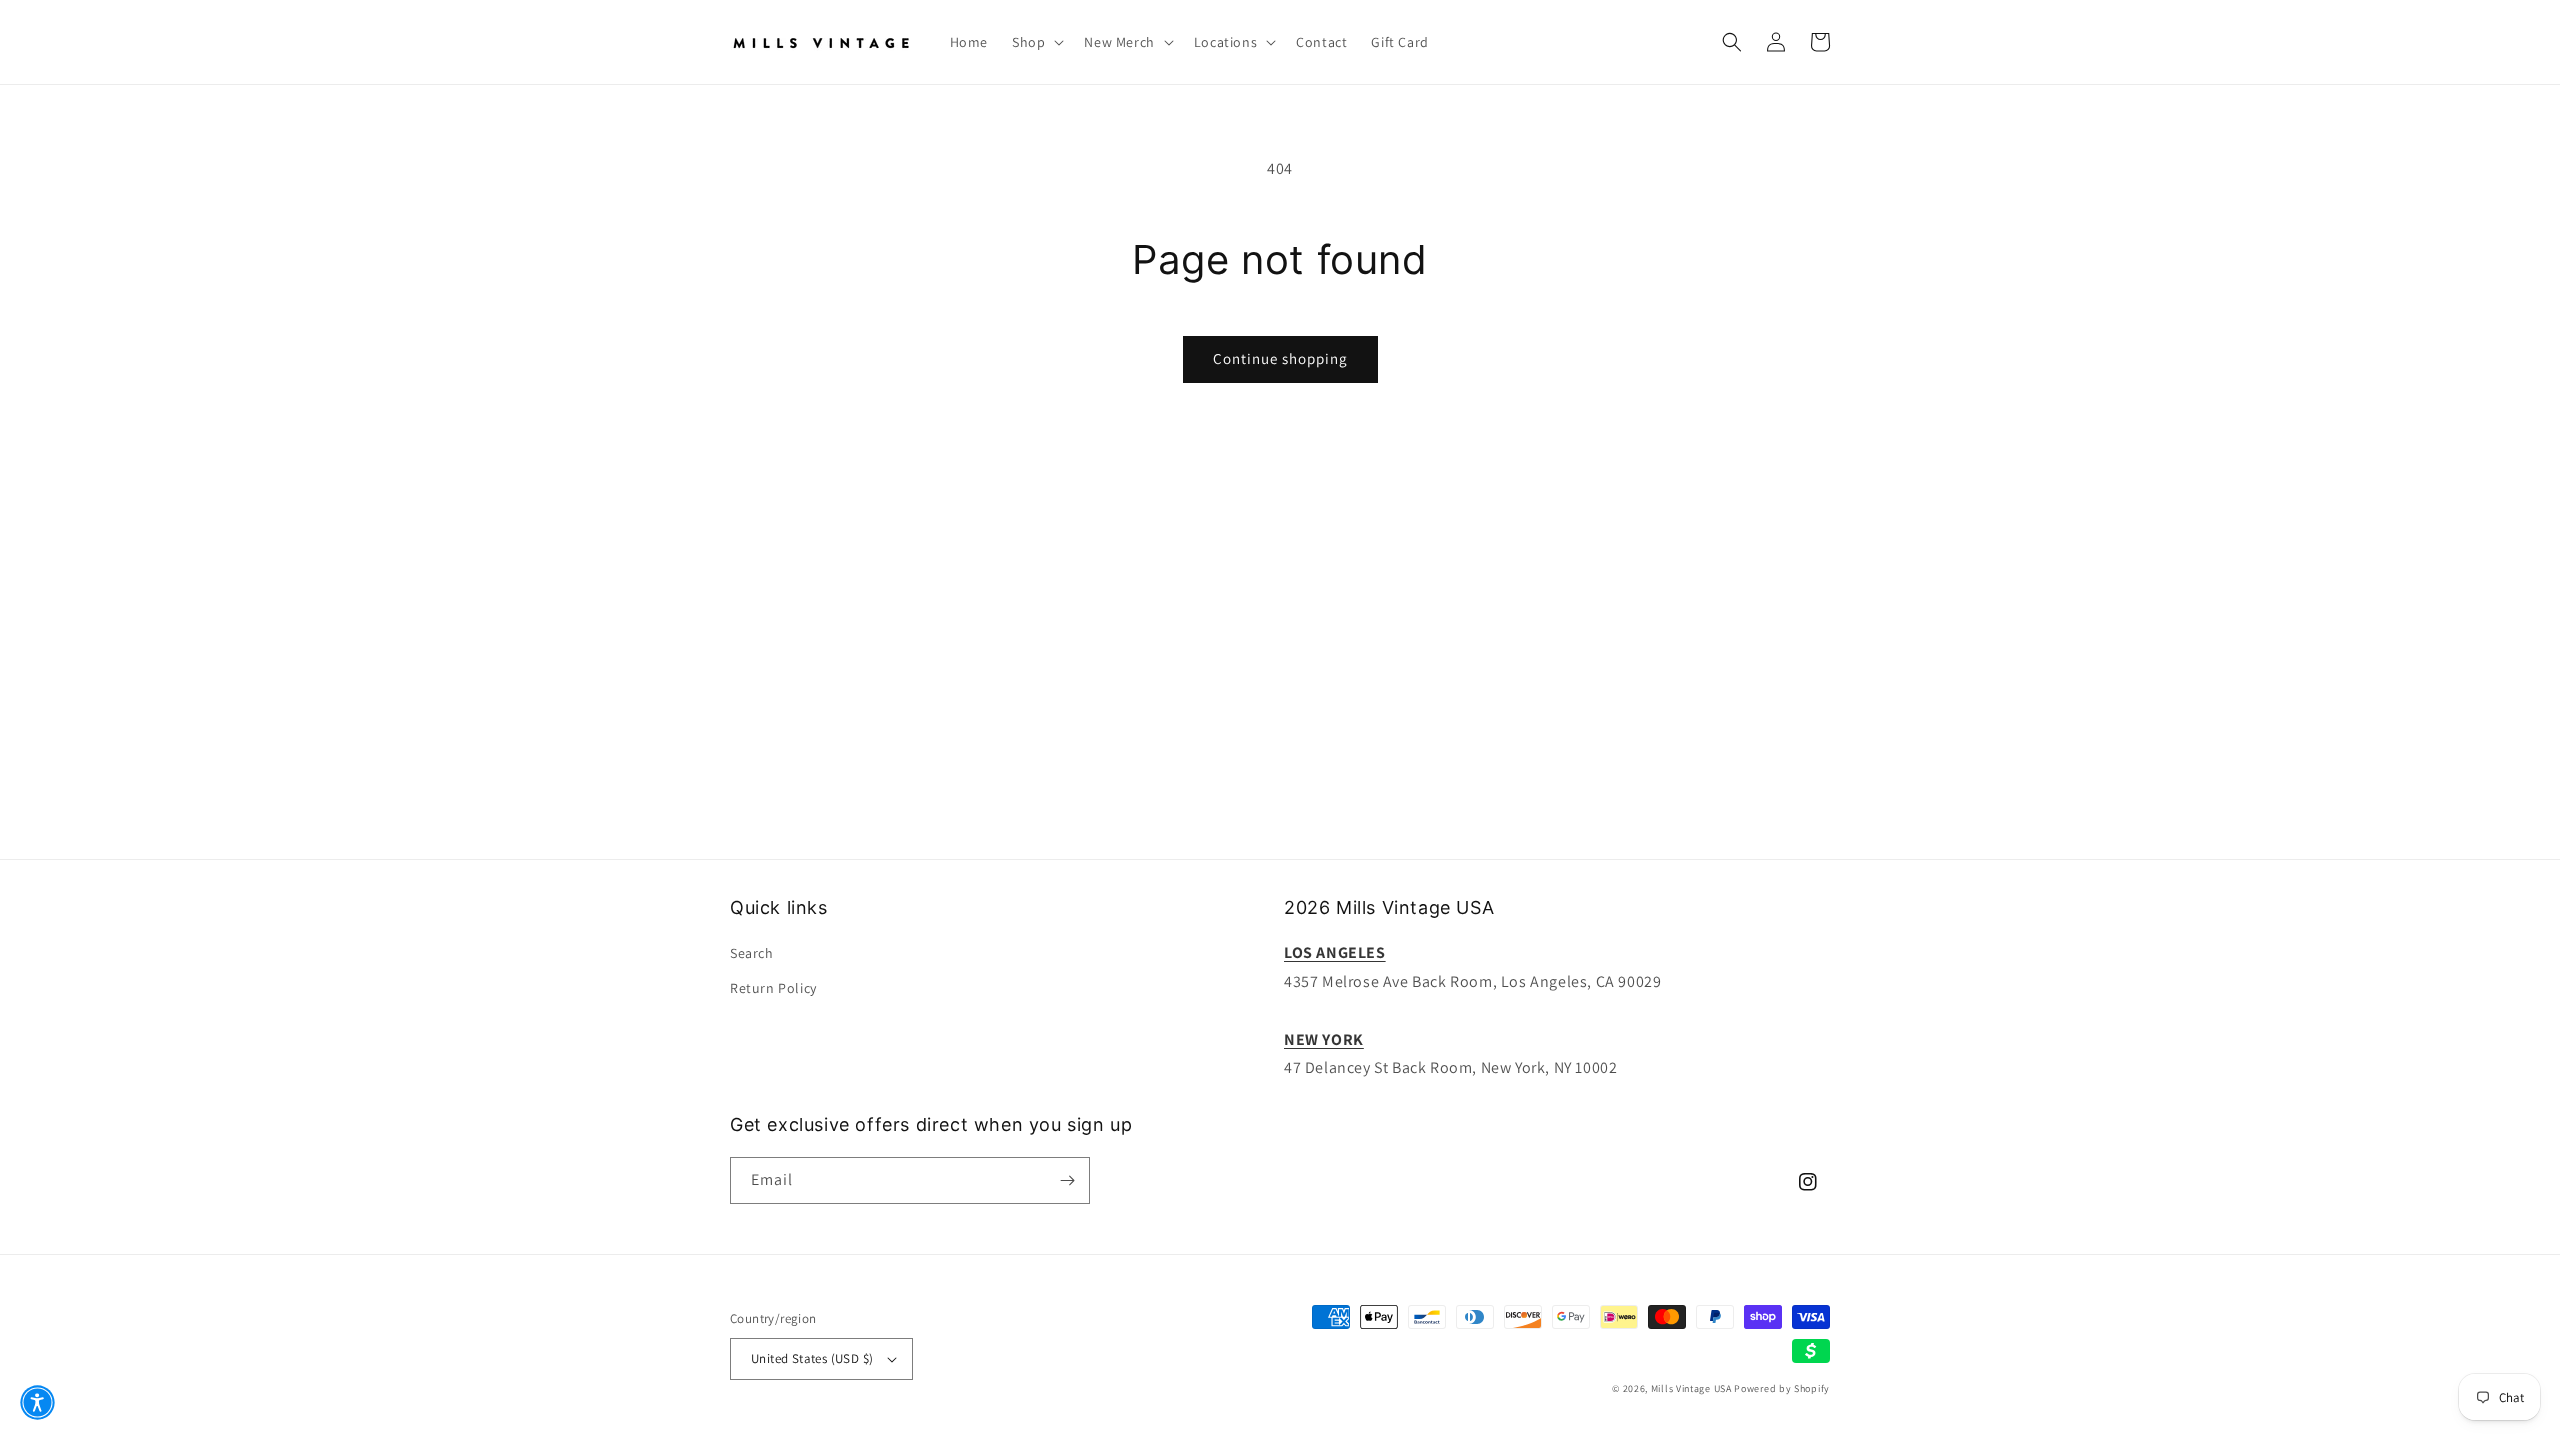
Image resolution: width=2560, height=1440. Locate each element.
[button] (1036, 42)
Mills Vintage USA (1691, 1388)
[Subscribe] (1067, 1180)
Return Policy (773, 988)
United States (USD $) (812, 1358)
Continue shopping (1280, 358)
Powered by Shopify (1782, 1388)
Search (752, 953)
